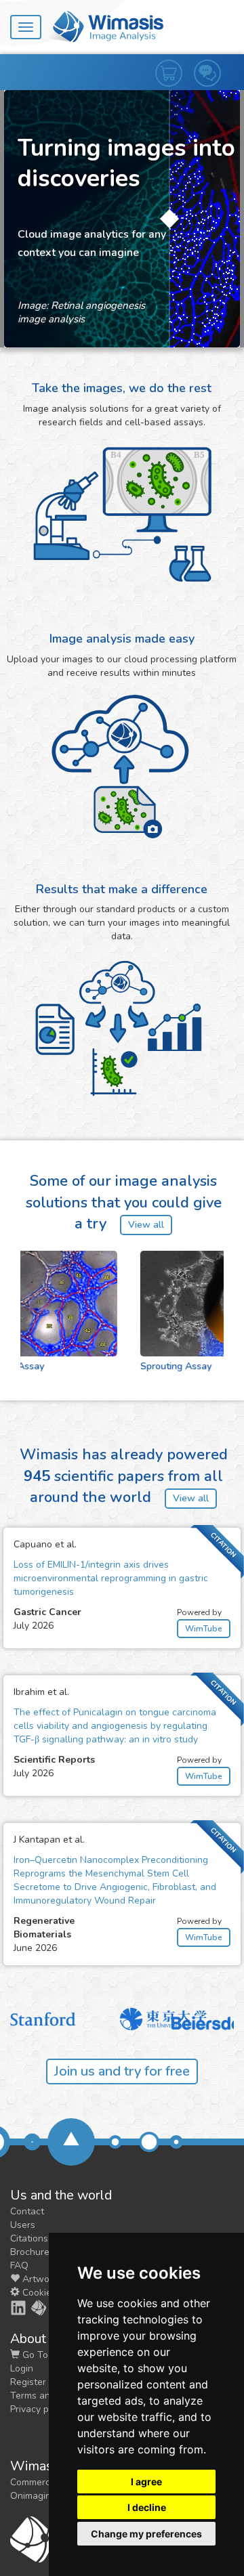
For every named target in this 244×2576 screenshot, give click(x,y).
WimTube (204, 1629)
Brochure (30, 2252)
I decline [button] (147, 2507)
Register (28, 2382)
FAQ (19, 2266)
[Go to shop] (175, 60)
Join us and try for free (122, 2071)
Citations (29, 2238)
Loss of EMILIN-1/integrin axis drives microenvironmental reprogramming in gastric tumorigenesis (111, 1578)
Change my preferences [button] (146, 2534)
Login (22, 2368)
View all (146, 1225)
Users (23, 2225)
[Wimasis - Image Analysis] (106, 26)
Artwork (39, 2279)
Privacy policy (39, 2409)
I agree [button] (146, 2482)
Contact (27, 2211)
